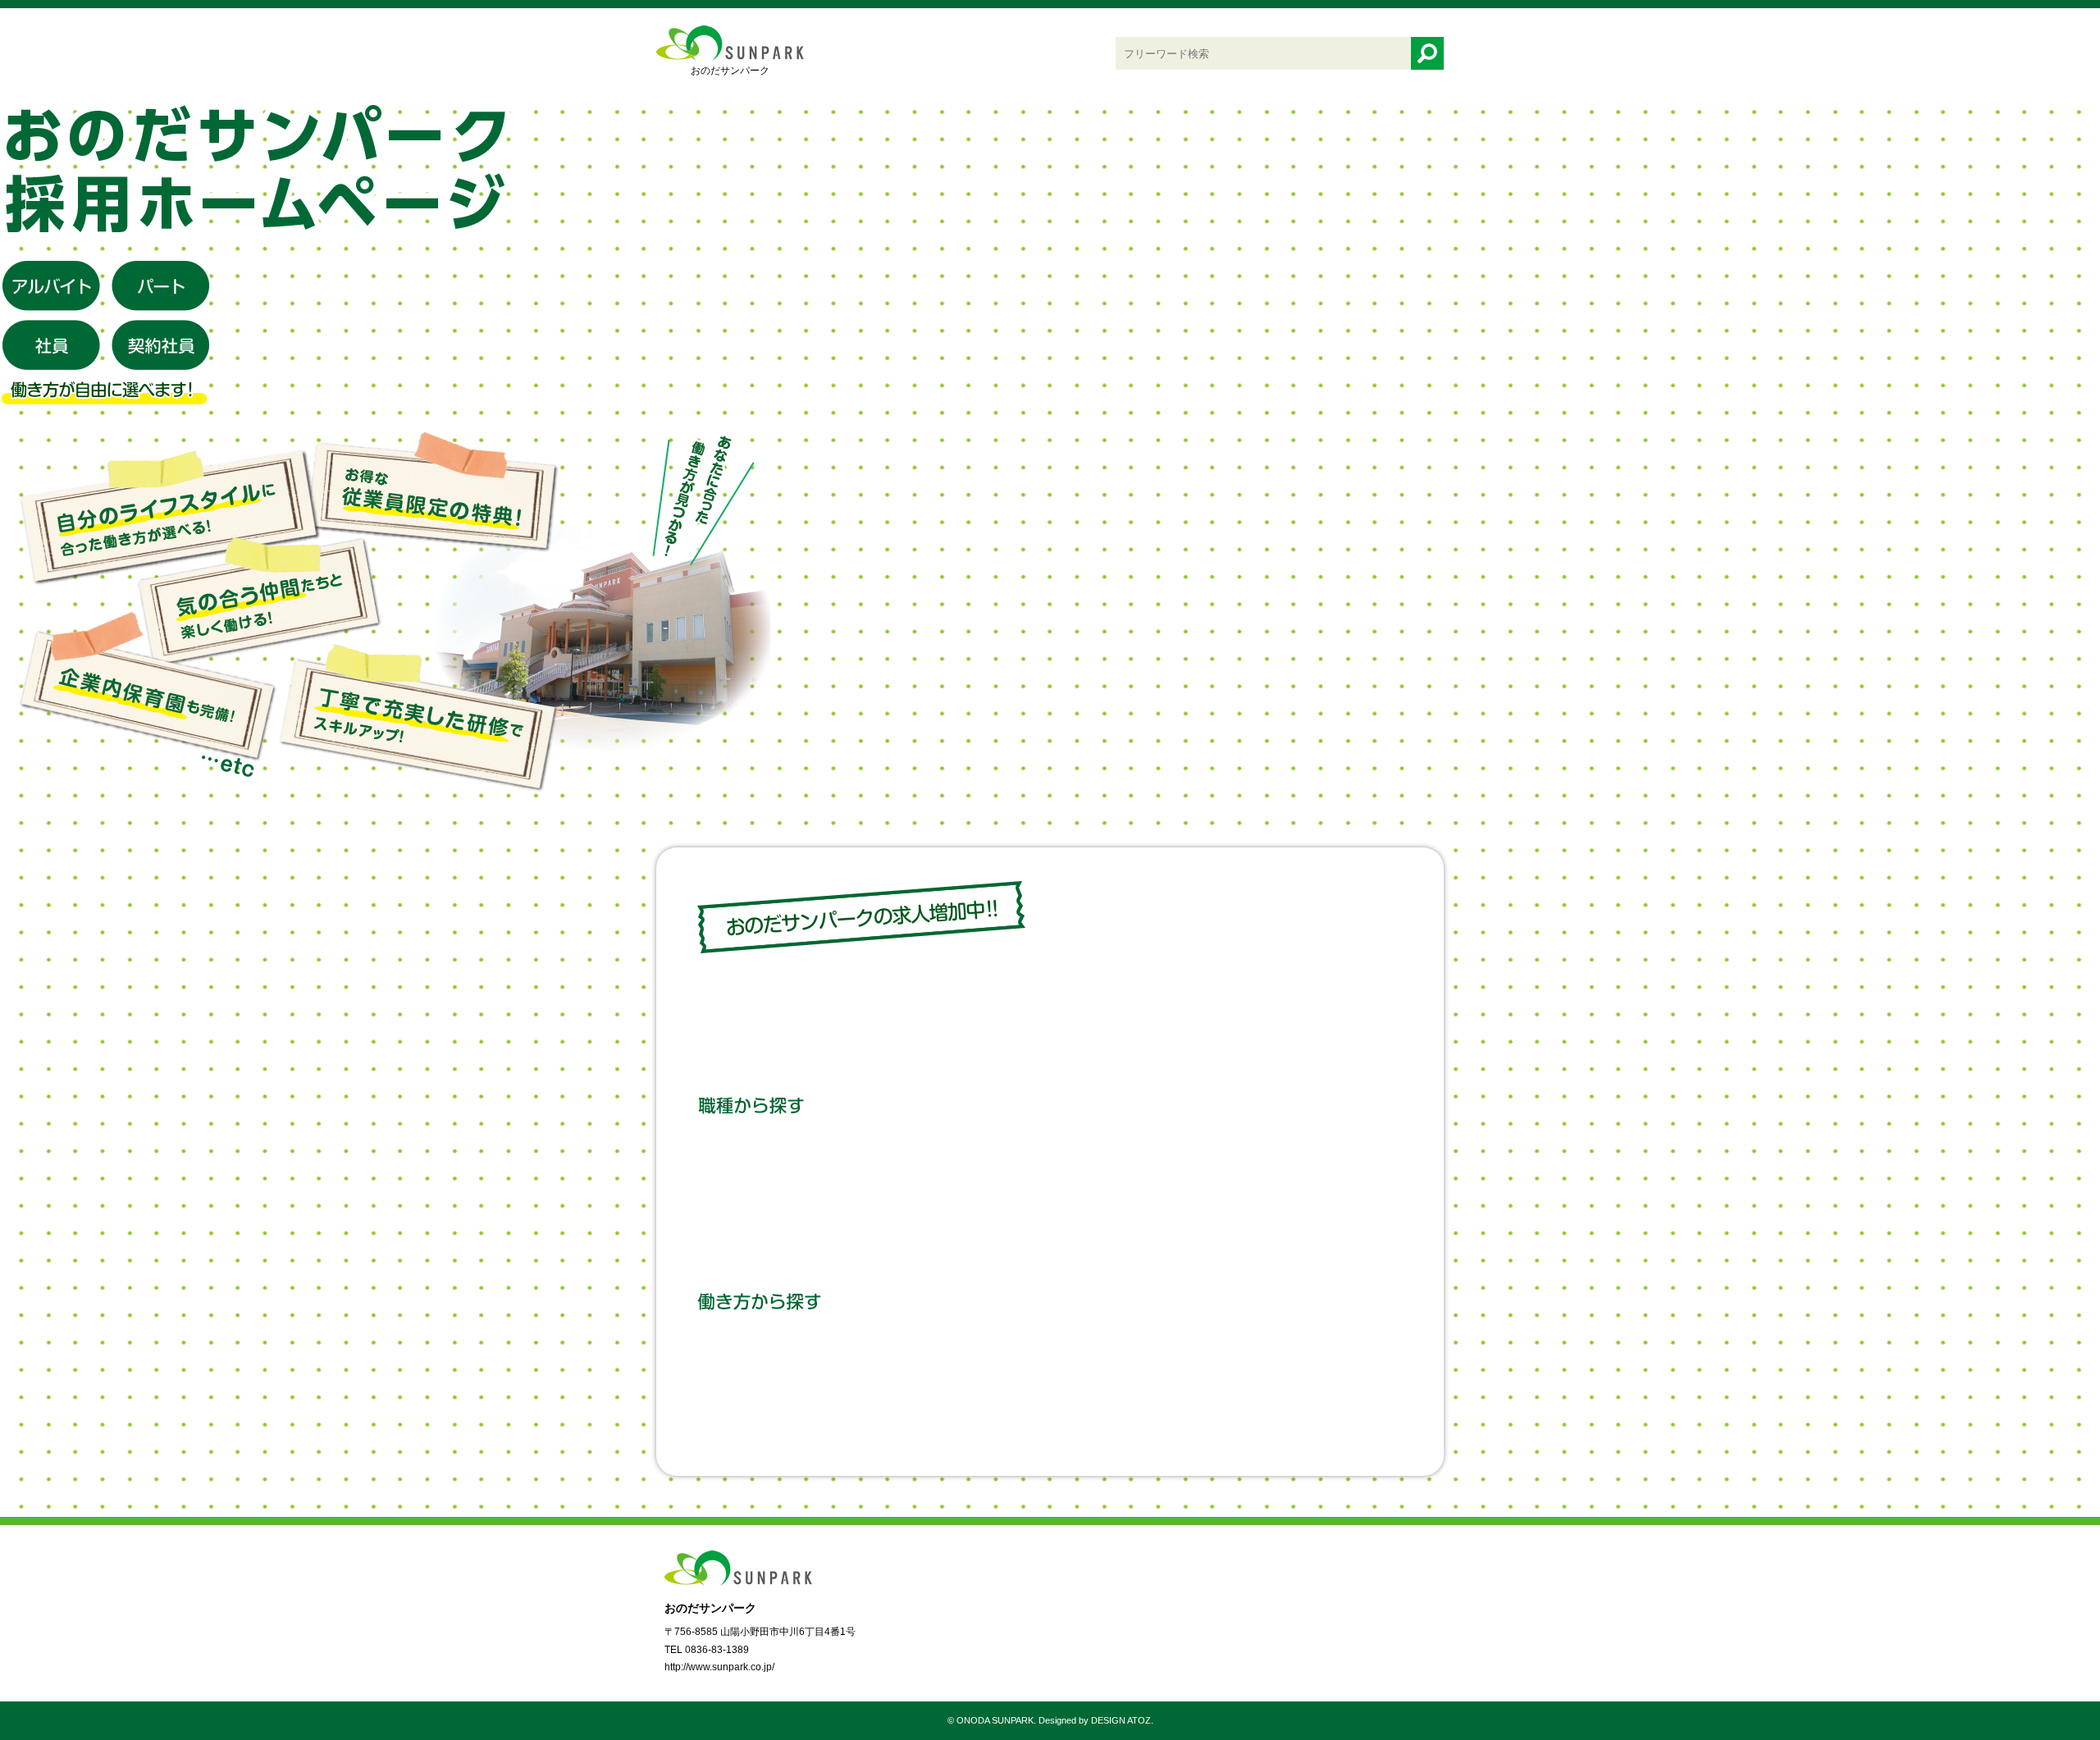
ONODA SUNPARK (995, 1720)
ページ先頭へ (2034, 1658)
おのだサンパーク (730, 71)
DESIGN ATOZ (1121, 1720)
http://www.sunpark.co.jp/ (719, 1667)
